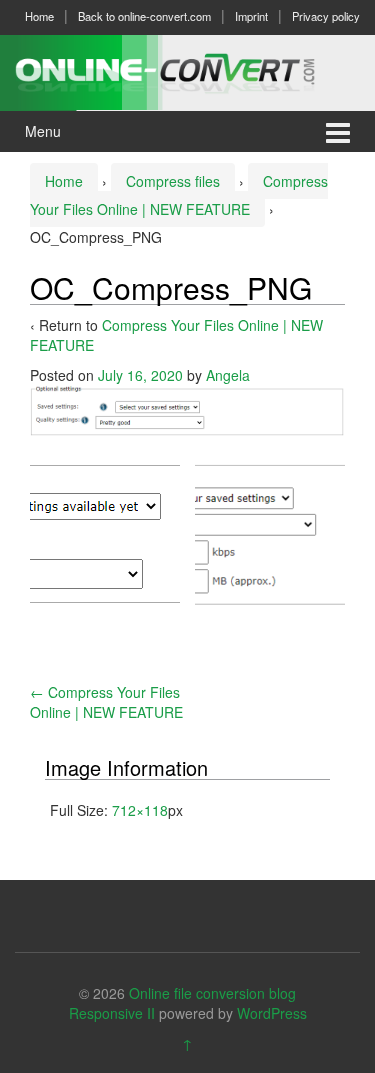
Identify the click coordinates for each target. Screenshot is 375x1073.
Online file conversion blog (212, 993)
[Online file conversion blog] (187, 70)
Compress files (173, 181)
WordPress (272, 1013)
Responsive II (112, 1013)
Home (39, 16)
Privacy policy (326, 16)
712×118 (140, 810)
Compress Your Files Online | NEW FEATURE (106, 702)
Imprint (251, 16)
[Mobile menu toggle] (338, 131)
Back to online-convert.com (144, 16)
